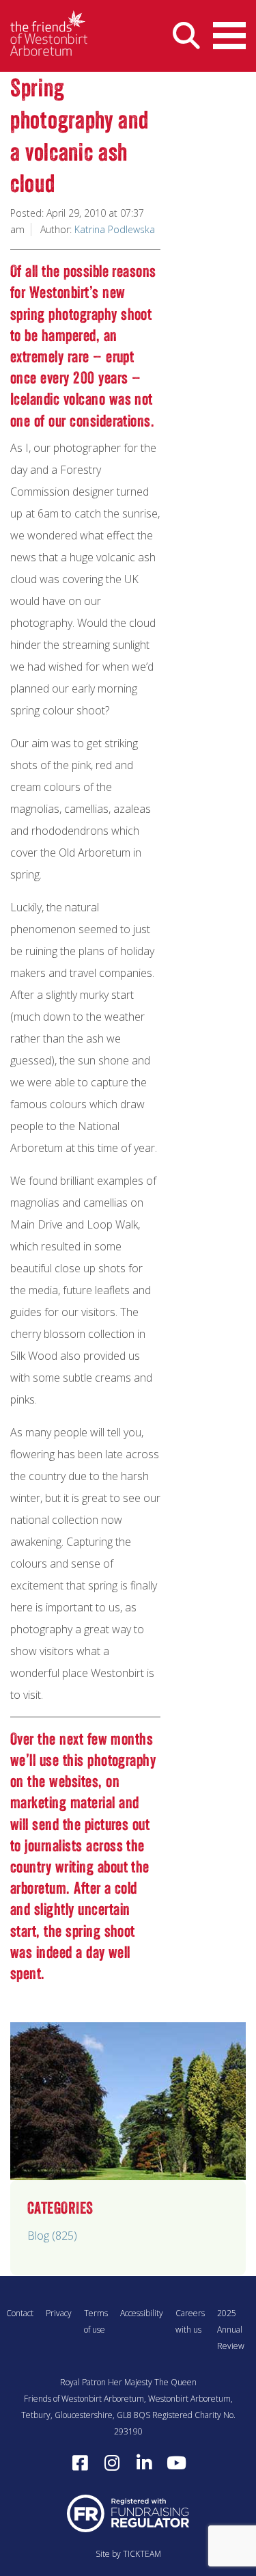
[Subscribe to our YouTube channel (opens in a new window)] (176, 2463)
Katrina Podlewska (115, 229)
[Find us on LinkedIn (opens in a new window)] (144, 2463)
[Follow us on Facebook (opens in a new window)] (80, 2463)
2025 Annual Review (231, 2330)
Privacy (59, 2313)
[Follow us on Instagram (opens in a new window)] (112, 2463)
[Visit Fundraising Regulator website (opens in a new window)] (128, 2513)
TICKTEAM (142, 2554)
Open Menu (229, 36)
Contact (20, 2313)
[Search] (186, 36)
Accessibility (142, 2313)
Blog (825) (52, 2236)
